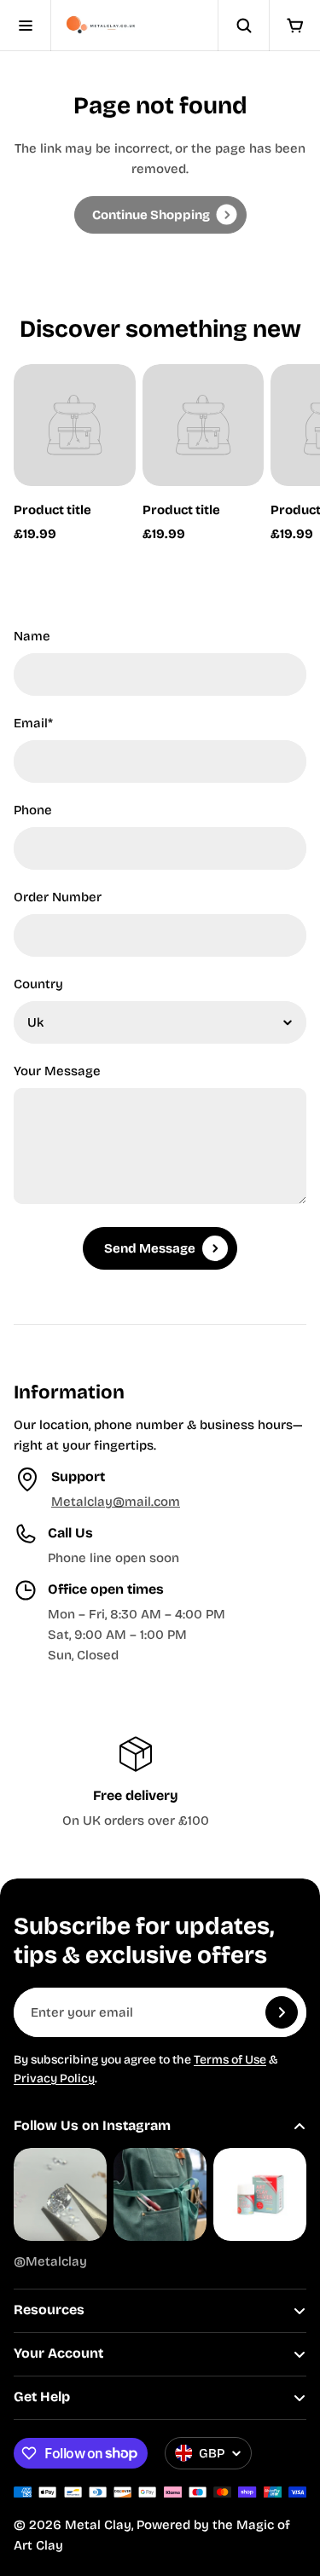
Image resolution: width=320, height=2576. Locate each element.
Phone (33, 810)
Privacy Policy (54, 2078)
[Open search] (243, 26)
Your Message (57, 1071)
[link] (160, 215)
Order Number (58, 897)
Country (38, 984)
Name (32, 636)
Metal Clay (98, 2525)
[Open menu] (26, 26)
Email (33, 723)
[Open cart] (294, 26)
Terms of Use (230, 2060)
